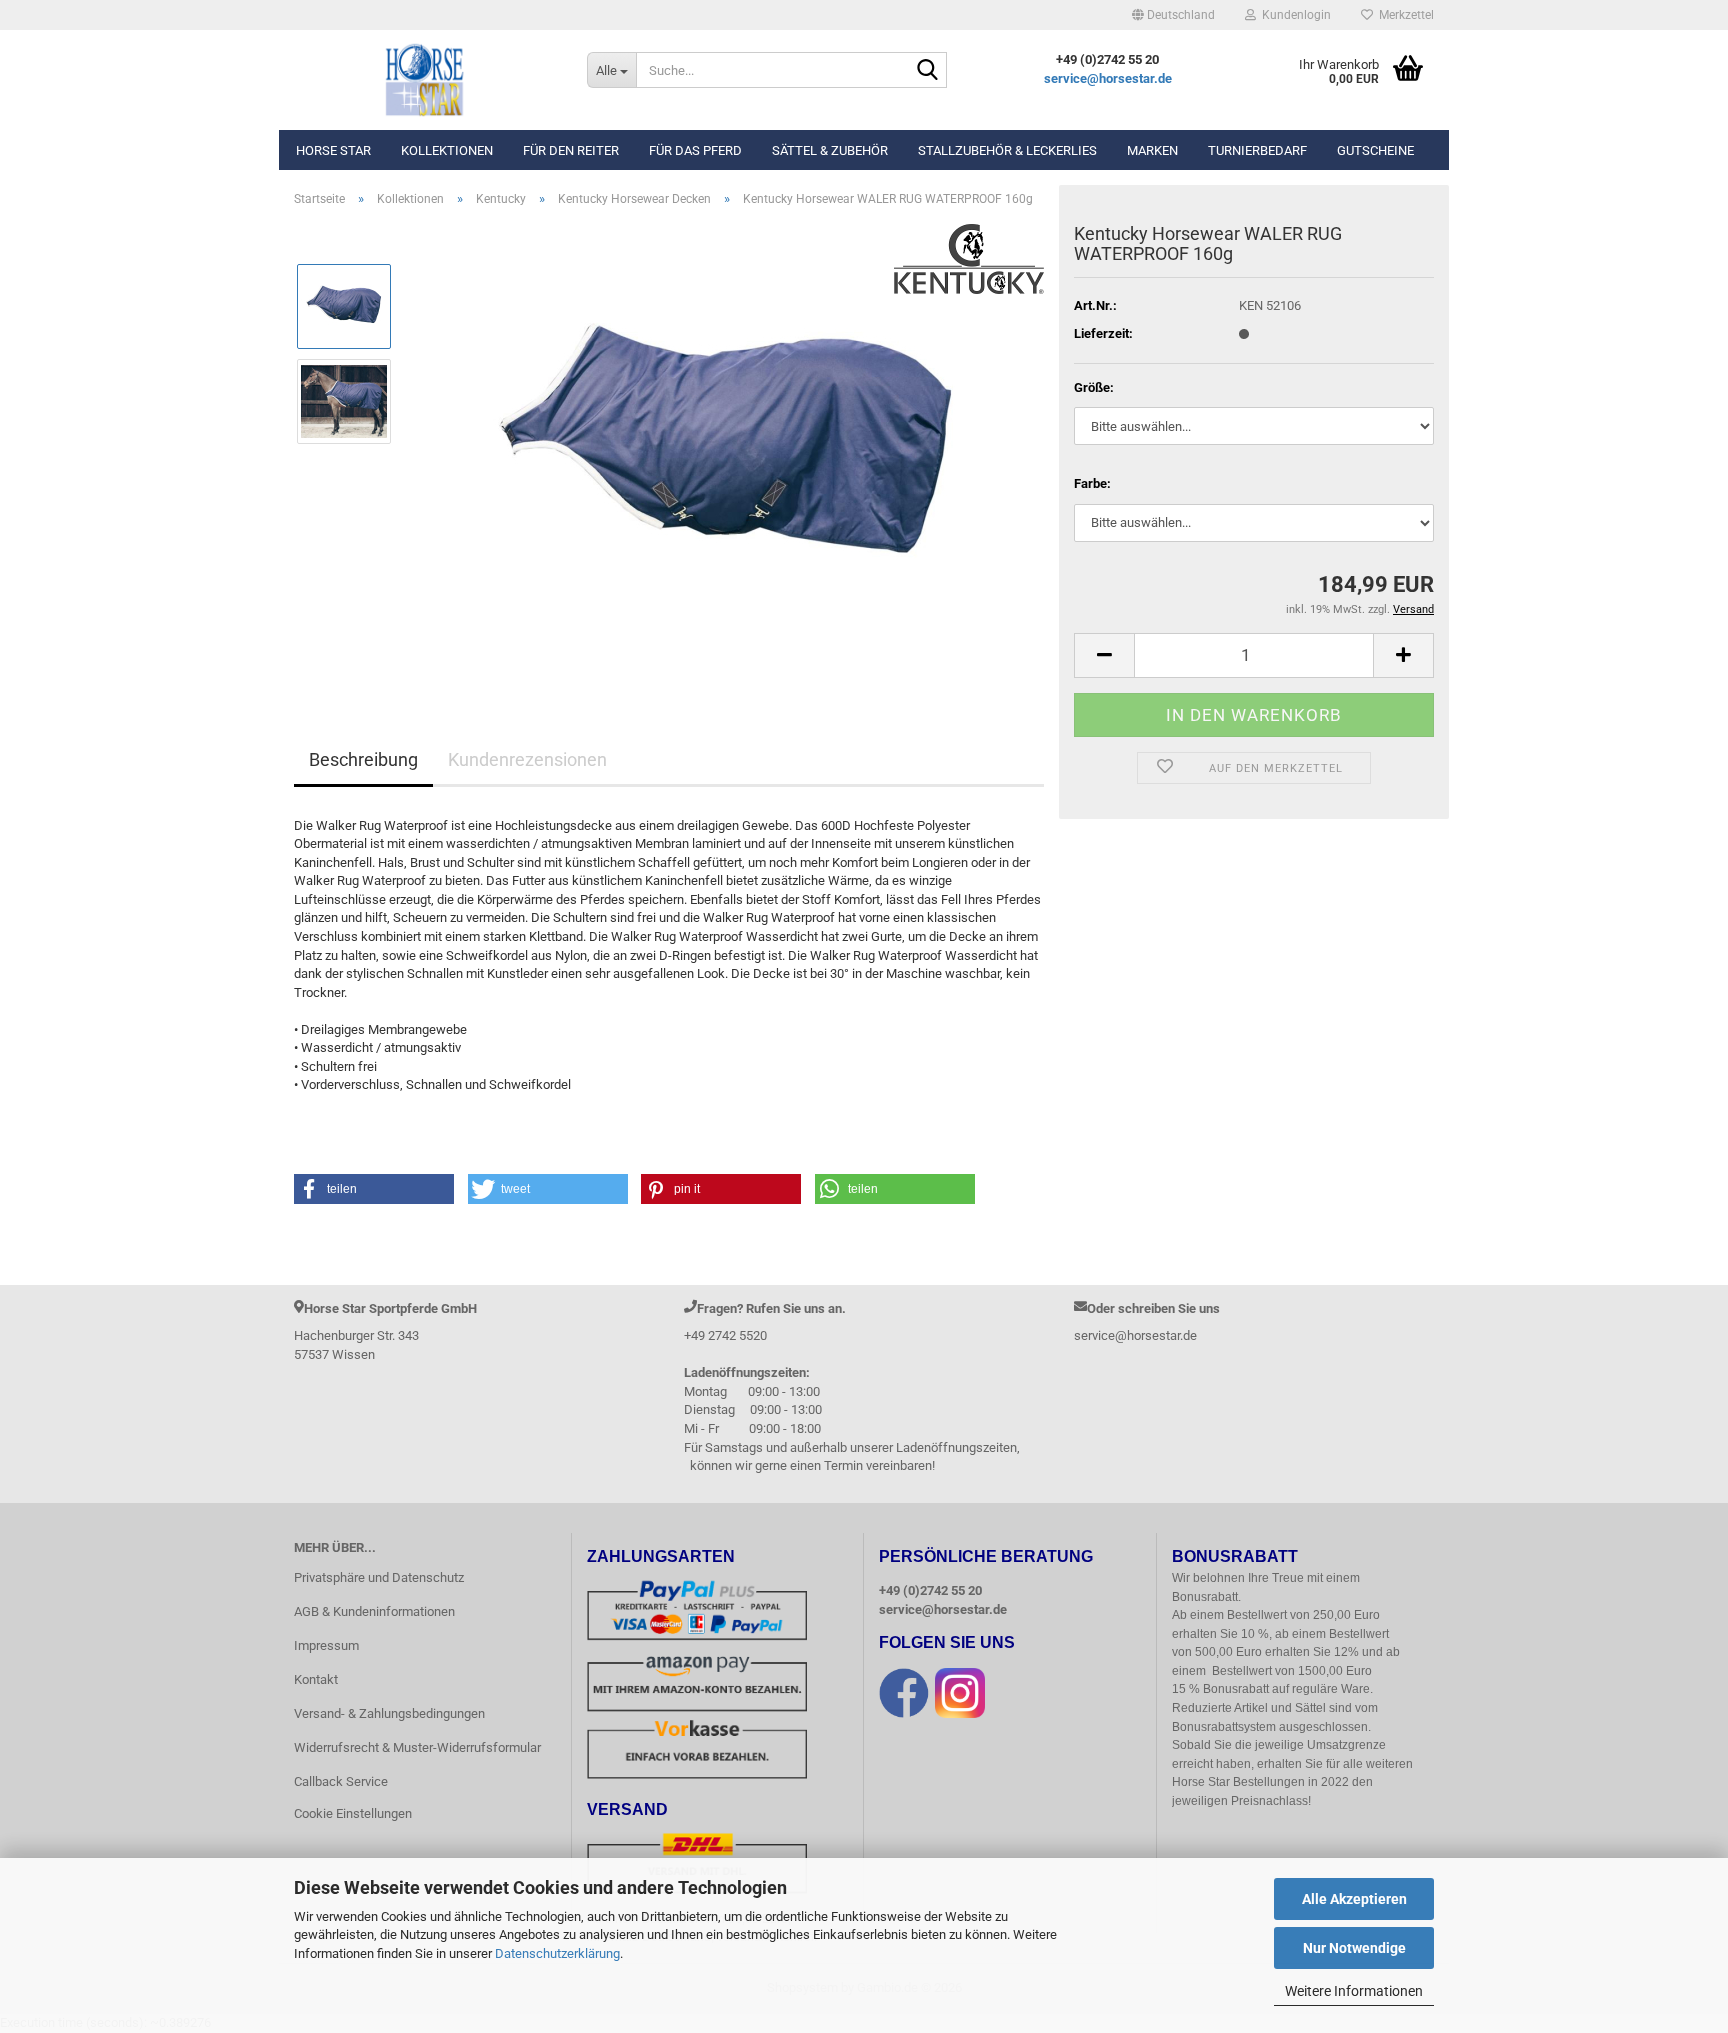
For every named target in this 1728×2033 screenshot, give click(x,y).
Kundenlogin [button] (1293, 15)
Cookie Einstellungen (353, 1813)
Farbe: (1092, 483)
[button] (1173, 15)
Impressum (326, 1645)
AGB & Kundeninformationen (374, 1611)
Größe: (1094, 387)
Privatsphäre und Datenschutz (379, 1577)
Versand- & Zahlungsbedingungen (389, 1713)
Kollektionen (447, 150)
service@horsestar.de (1108, 78)
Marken (1152, 150)
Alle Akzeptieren (1354, 1899)
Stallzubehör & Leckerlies (1007, 150)
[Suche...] (928, 71)
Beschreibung (363, 759)
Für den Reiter (571, 150)
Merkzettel (1403, 15)
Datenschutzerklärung (557, 1953)
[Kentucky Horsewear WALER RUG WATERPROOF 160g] (727, 447)
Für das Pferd (695, 150)
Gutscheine (1375, 150)
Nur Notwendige (1354, 1948)
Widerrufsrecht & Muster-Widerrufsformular (417, 1747)
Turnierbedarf (1257, 150)
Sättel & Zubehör (830, 150)
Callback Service (341, 1781)
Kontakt (316, 1679)
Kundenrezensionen (527, 759)
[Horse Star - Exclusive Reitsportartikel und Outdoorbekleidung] (425, 80)
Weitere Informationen (1354, 1991)
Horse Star (333, 150)
